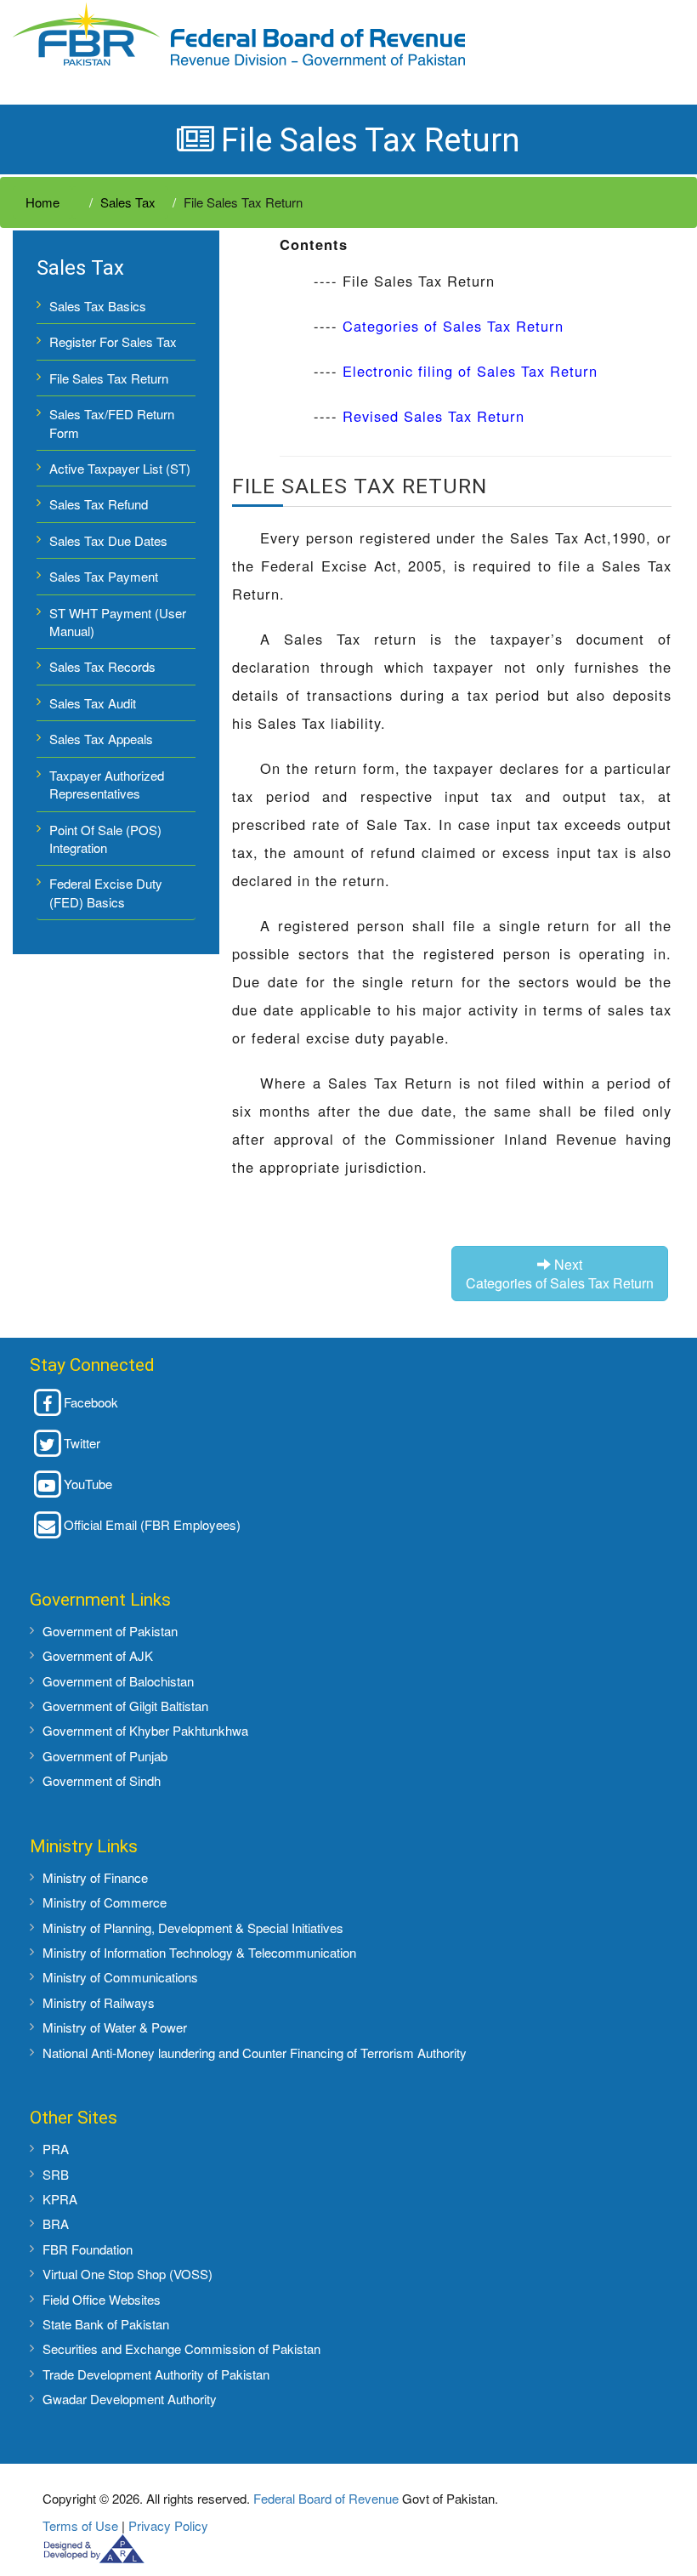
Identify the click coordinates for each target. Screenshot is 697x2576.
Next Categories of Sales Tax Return (560, 1273)
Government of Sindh (102, 1780)
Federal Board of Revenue (326, 2498)
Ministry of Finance (95, 1877)
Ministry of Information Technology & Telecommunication (199, 1952)
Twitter (82, 1443)
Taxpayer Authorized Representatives (107, 784)
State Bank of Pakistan (106, 2324)
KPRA (60, 2199)
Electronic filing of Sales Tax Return (470, 371)
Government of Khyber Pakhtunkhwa (145, 1730)
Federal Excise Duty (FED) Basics (106, 892)
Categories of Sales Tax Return (453, 326)
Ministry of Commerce (105, 1902)
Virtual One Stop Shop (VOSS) (127, 2274)
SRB (56, 2174)
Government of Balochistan (118, 1681)
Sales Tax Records (102, 666)
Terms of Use (80, 2525)
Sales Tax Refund (99, 504)
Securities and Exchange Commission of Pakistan (181, 2349)
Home (42, 202)
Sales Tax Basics (98, 306)
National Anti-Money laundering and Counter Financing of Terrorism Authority (255, 2053)
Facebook (91, 1402)
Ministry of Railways (99, 2002)
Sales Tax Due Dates (108, 540)
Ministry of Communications (120, 1977)
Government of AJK (98, 1655)
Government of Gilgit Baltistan (125, 1706)
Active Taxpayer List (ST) (120, 468)
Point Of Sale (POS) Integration (105, 839)
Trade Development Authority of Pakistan (156, 2374)
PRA (56, 2149)
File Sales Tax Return (109, 378)
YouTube (88, 1484)
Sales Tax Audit (93, 703)
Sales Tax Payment (104, 576)
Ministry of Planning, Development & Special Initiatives (193, 1928)
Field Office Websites (102, 2299)
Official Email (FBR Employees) (152, 1524)
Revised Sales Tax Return (433, 416)
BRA (56, 2223)
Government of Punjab (105, 1756)
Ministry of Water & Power (115, 2027)
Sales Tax (128, 202)
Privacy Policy (168, 2525)
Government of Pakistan (110, 1631)
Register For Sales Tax (113, 341)
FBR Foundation (88, 2249)
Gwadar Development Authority (130, 2399)
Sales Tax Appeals (101, 739)
